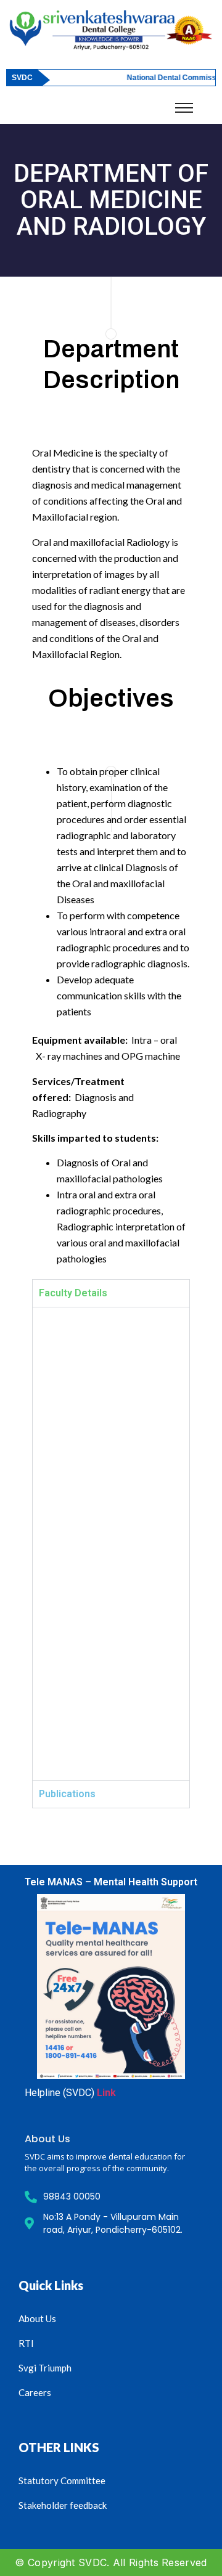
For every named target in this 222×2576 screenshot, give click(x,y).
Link (106, 2093)
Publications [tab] (67, 1794)
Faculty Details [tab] (73, 1293)
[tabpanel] (111, 1543)
